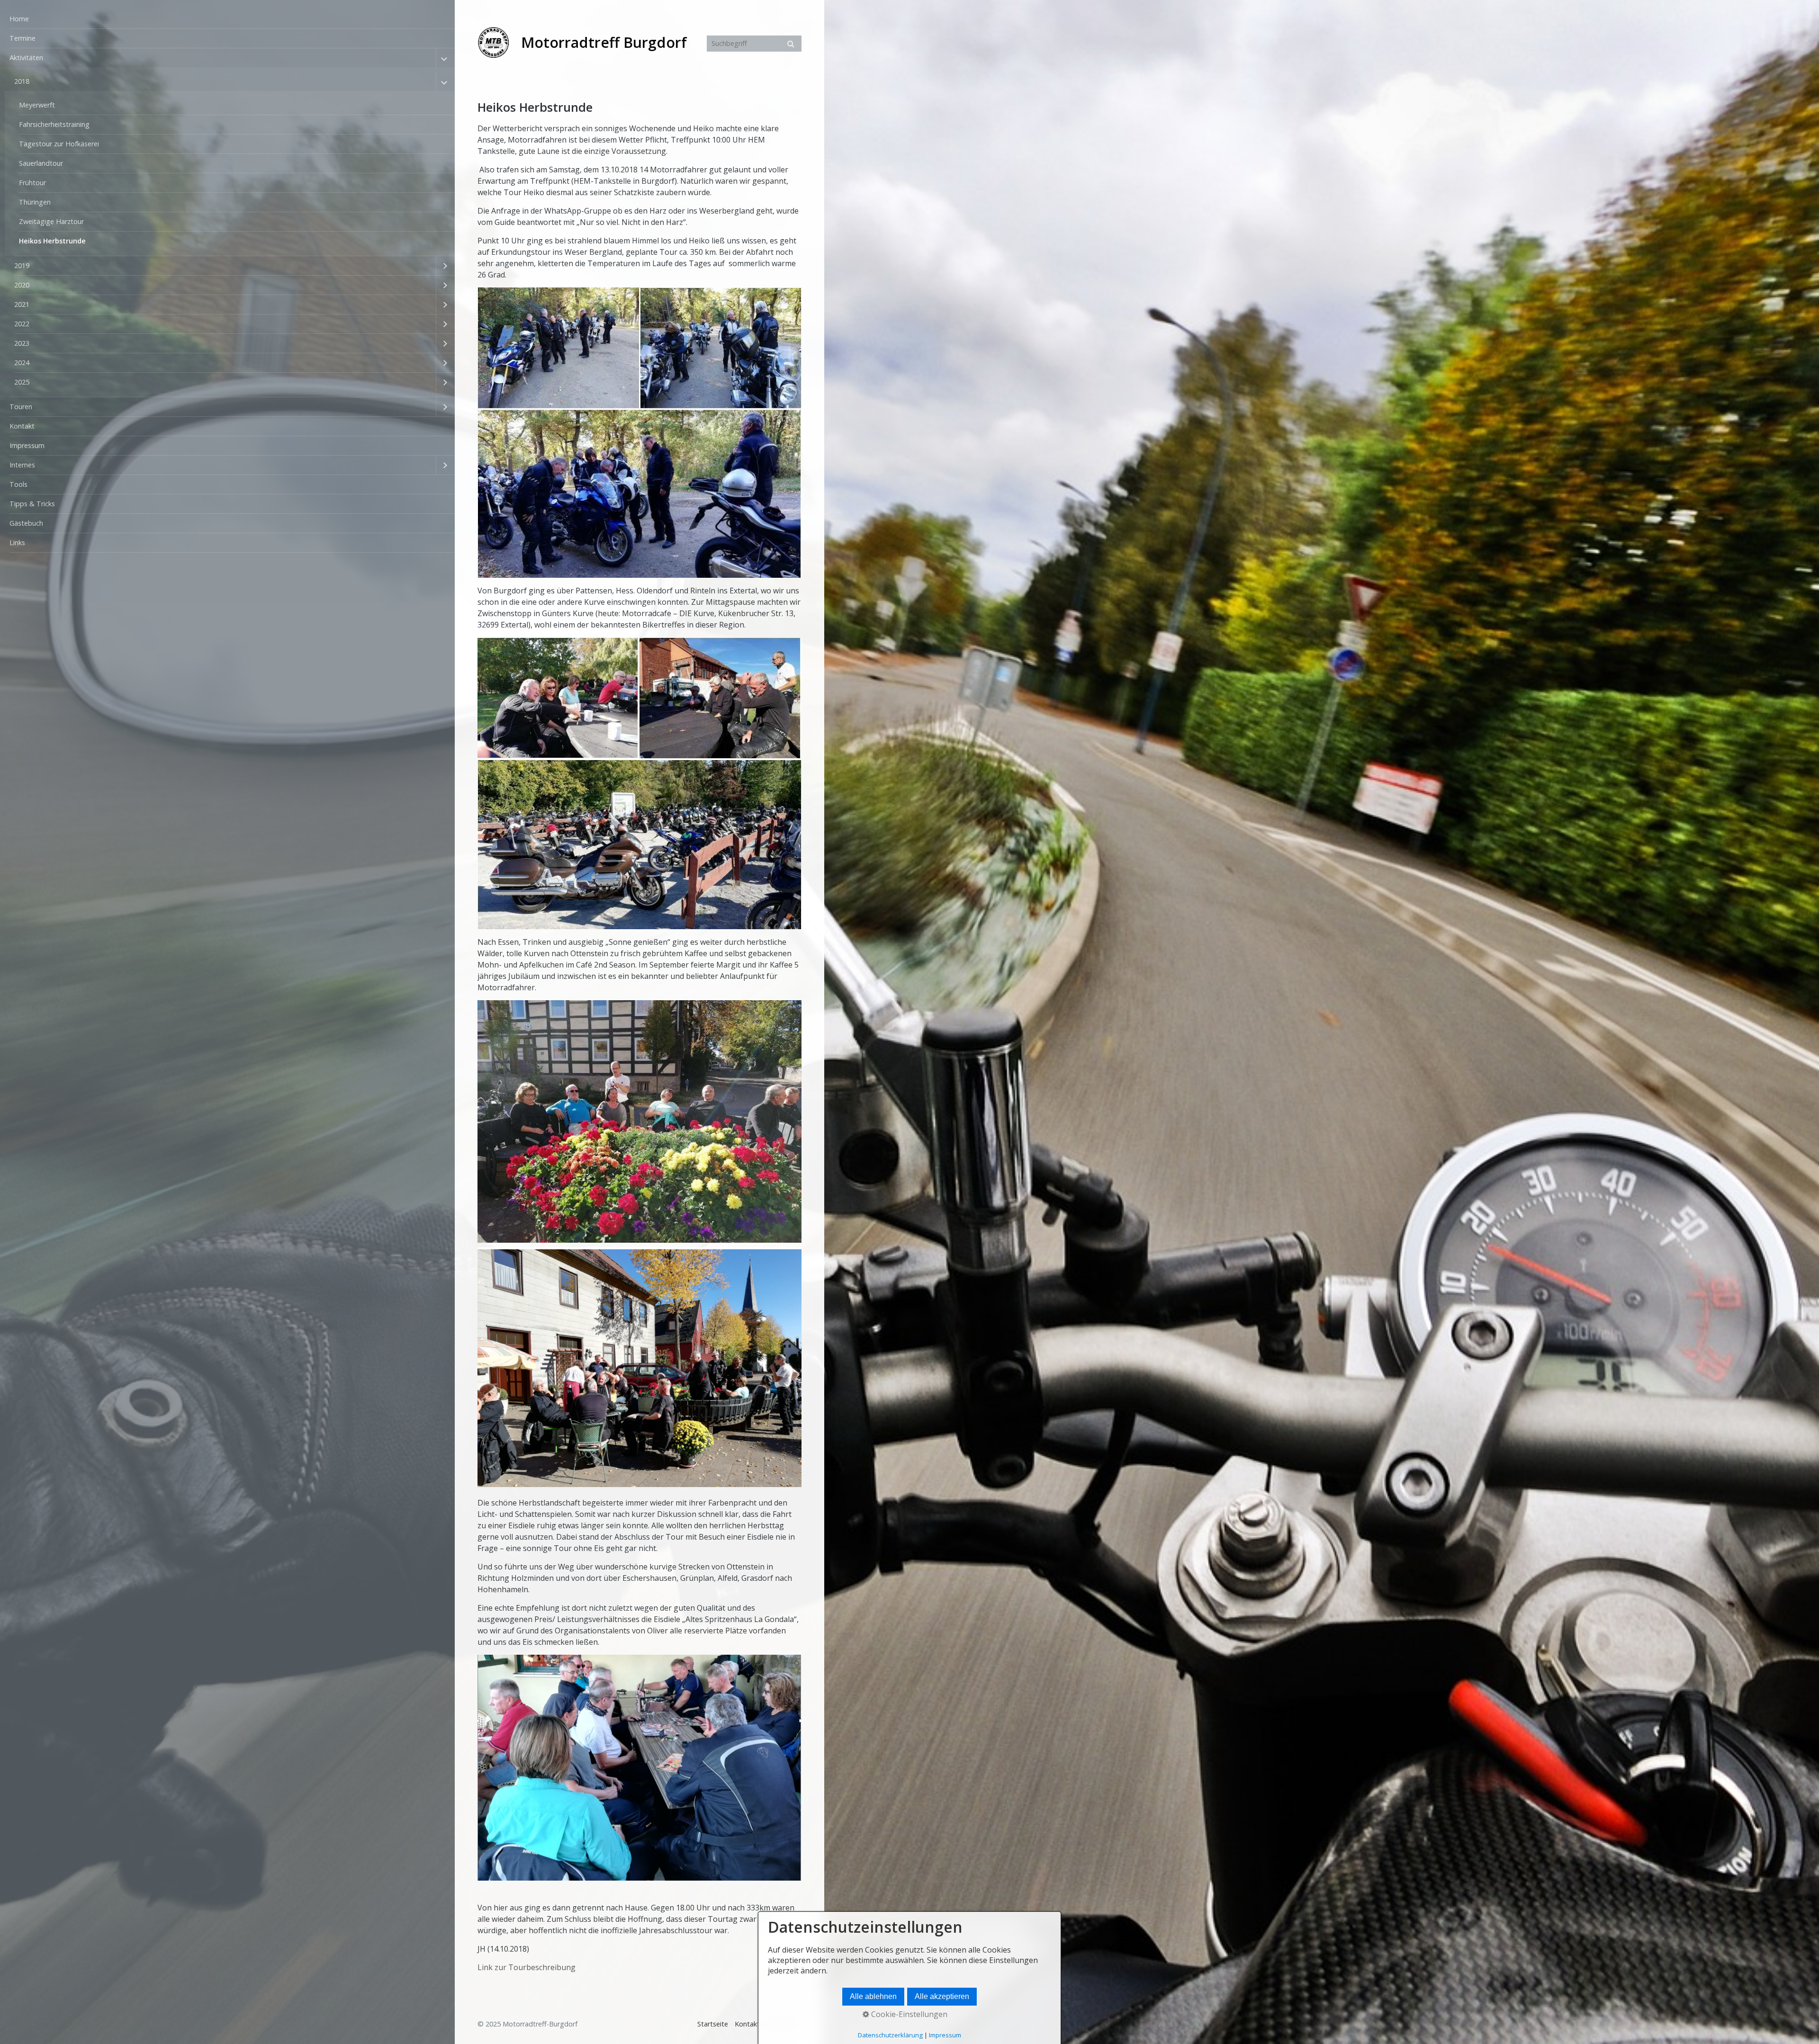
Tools (18, 484)
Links (17, 542)
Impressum (27, 445)
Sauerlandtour (41, 163)
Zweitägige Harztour (51, 221)
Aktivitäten (26, 58)
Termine (23, 38)
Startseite (713, 2024)
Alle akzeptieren (942, 1996)
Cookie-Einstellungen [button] (908, 2014)
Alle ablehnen (873, 1996)
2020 (22, 285)
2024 (22, 363)
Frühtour (32, 183)
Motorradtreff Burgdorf (604, 42)
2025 (22, 382)
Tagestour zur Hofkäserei (59, 144)
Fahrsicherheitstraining (54, 124)
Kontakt (22, 426)
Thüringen (35, 202)
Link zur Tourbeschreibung (527, 1967)
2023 (22, 343)
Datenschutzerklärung (890, 2035)
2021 (22, 304)
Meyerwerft (37, 105)
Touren (21, 407)
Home (19, 19)
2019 (22, 265)
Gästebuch (26, 523)
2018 (22, 81)
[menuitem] (227, 19)
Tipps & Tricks (32, 504)
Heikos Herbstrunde (52, 241)
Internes (22, 465)
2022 (22, 324)
